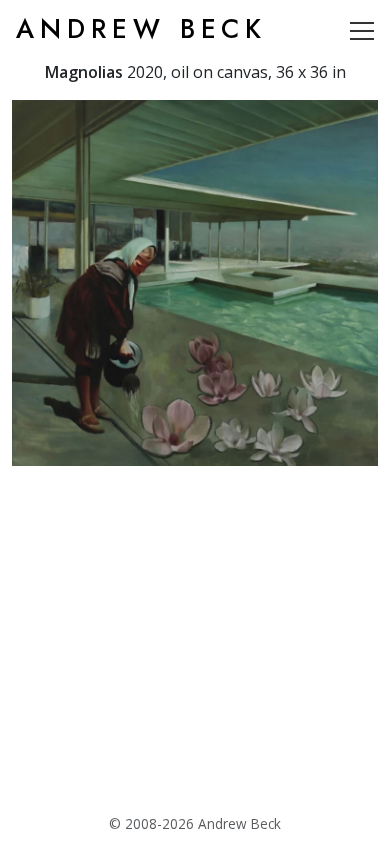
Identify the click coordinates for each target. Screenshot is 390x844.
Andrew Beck (141, 29)
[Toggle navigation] (362, 30)
